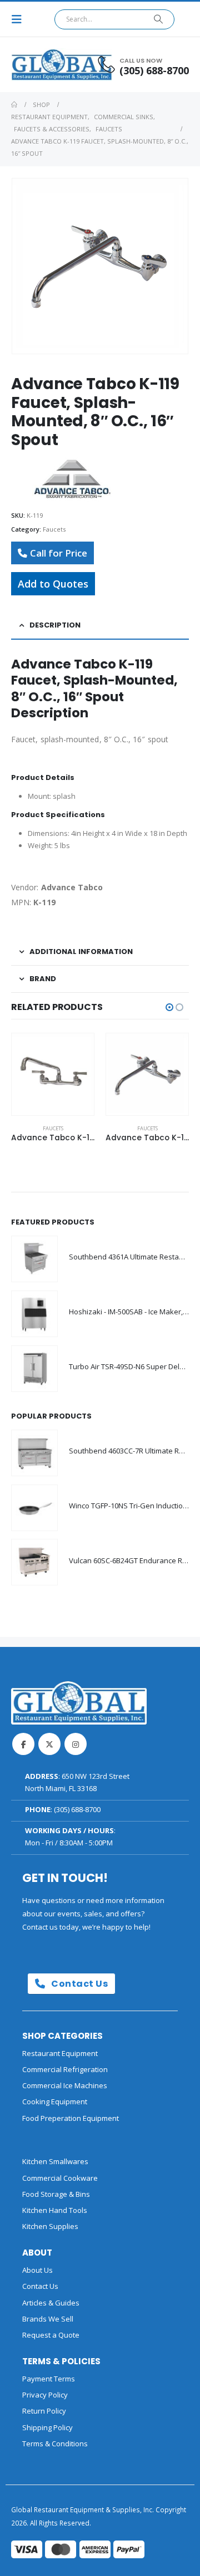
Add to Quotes (53, 584)
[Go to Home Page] (14, 105)
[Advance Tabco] (72, 480)
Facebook (23, 1744)
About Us (37, 2270)
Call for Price (59, 553)
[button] (20, 19)
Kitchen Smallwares (55, 2161)
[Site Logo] (42, 65)
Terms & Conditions (55, 2444)
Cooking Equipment (55, 2101)
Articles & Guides (51, 2303)
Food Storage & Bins (56, 2194)
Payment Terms (49, 2379)
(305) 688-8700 (77, 1809)
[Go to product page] (53, 1074)
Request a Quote (51, 2335)
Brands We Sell (48, 2319)
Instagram (76, 1744)
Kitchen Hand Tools (55, 2210)
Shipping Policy (47, 2427)
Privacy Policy (45, 2395)
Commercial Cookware (60, 2178)
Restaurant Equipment (60, 2053)
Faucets (54, 529)
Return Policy (44, 2411)
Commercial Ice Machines (65, 2085)
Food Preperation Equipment (71, 2118)
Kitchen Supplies (50, 2226)
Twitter (49, 1744)
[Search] (159, 19)
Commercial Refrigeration (65, 2069)
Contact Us (79, 1984)
